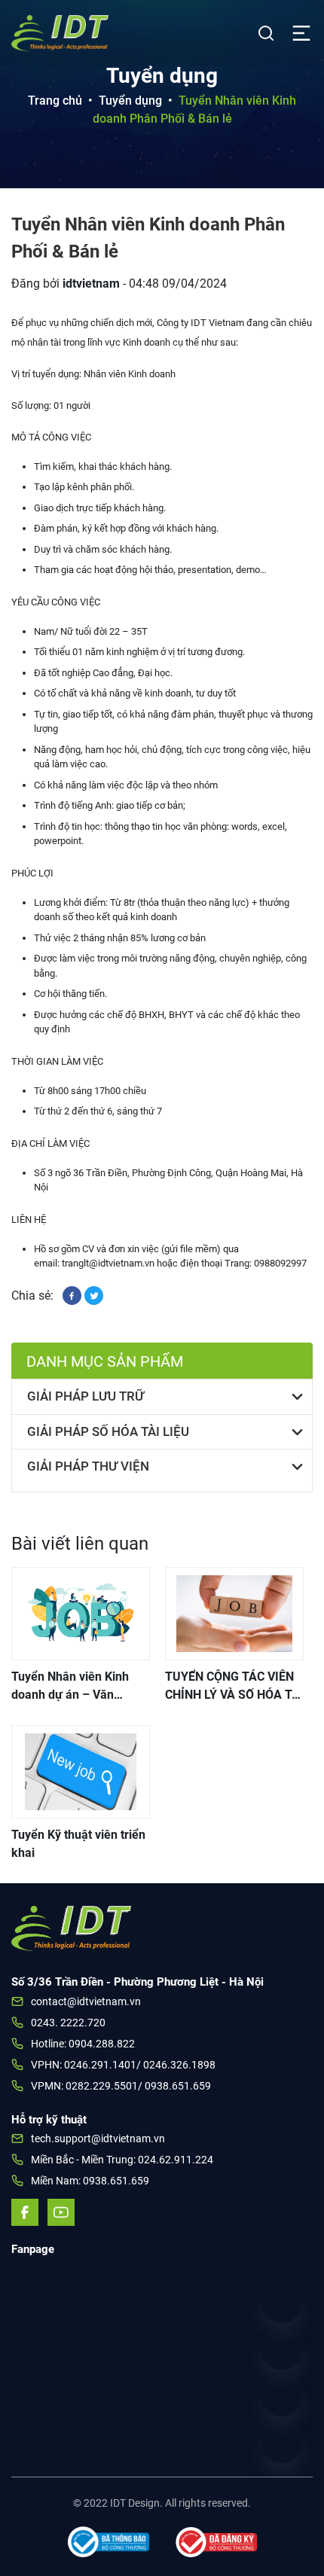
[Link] (282, 2303)
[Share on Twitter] (94, 1295)
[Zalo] (282, 2443)
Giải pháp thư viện (88, 1466)
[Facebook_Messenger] (282, 2396)
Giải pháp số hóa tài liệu (108, 1431)
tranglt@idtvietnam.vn (108, 1263)
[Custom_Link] (282, 2349)
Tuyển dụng (130, 101)
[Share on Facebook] (73, 1295)
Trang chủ (55, 101)
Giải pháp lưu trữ (86, 1396)
